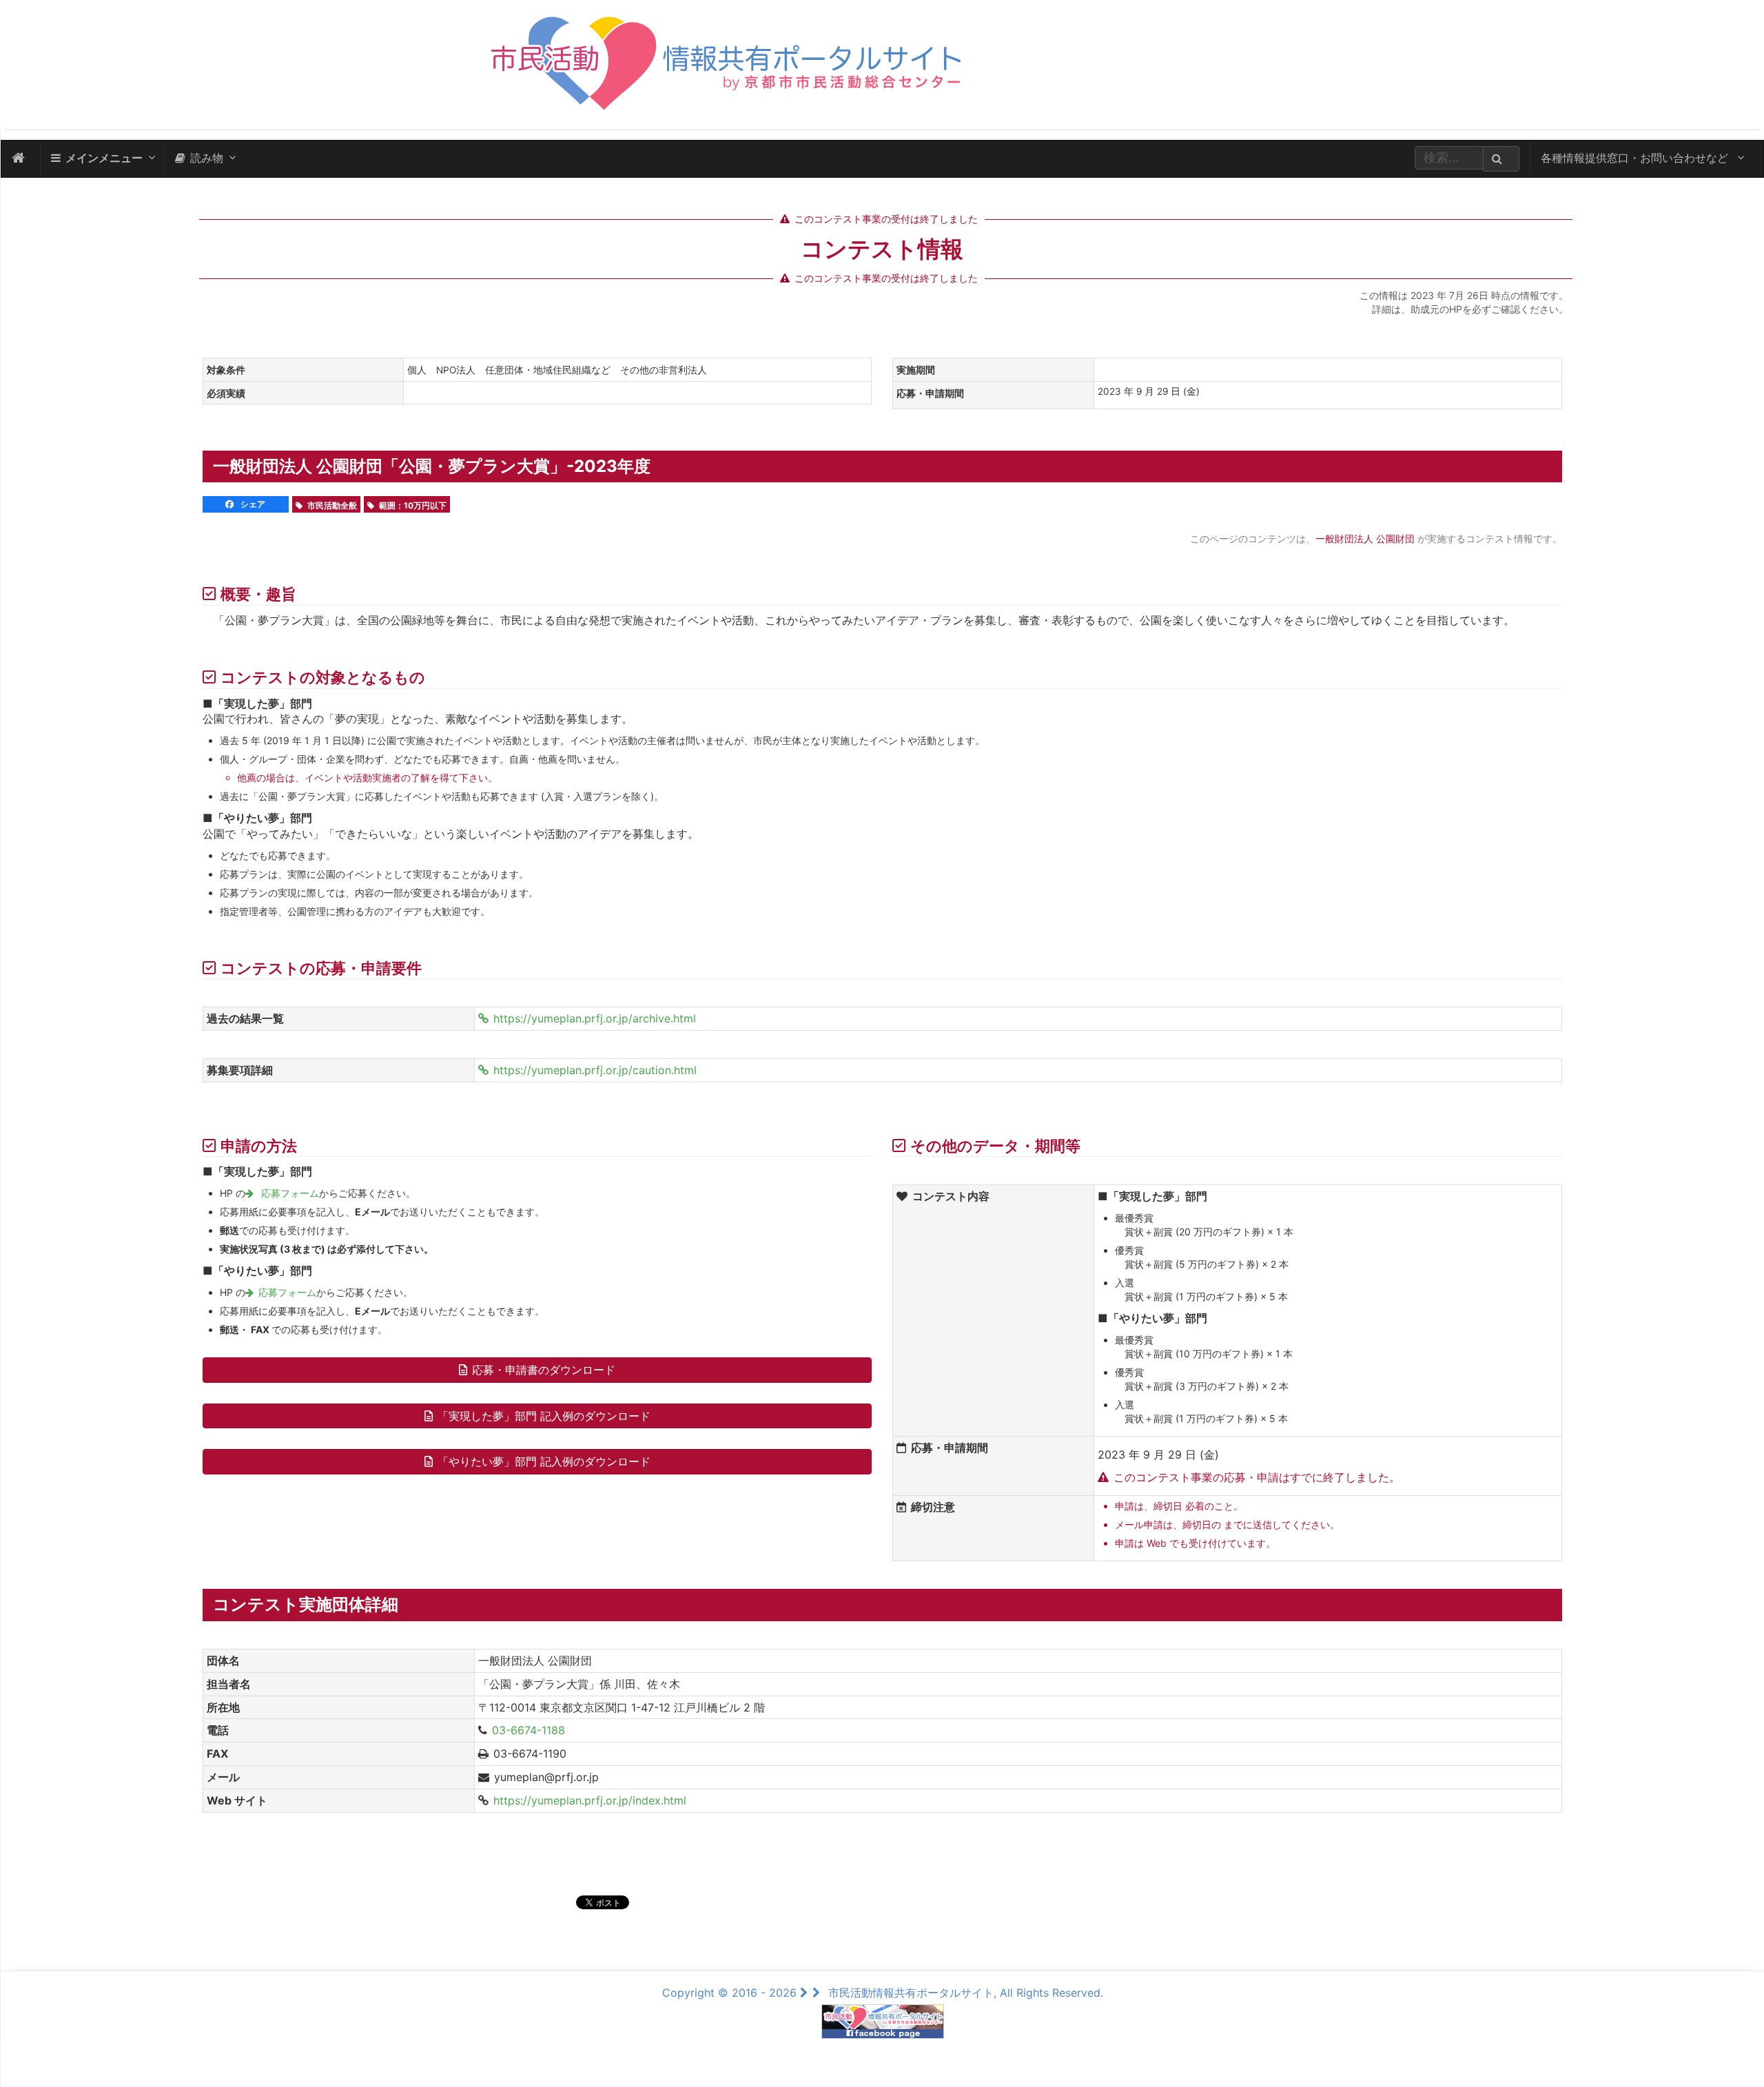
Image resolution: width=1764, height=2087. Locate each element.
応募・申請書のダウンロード (544, 1370)
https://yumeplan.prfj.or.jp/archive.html (595, 1018)
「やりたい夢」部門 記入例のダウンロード (544, 1461)
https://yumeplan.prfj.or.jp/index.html (590, 1800)
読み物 (207, 158)
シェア (252, 504)
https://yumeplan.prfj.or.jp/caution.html (595, 1070)
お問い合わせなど (1636, 158)
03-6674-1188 (529, 1730)
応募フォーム (289, 1193)
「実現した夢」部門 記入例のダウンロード (544, 1416)
